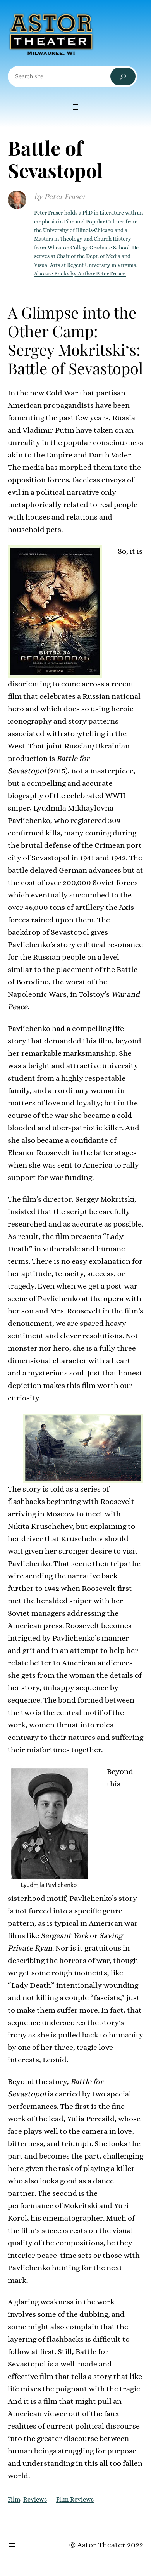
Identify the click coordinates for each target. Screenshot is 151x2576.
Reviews (35, 2499)
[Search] (123, 77)
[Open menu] (75, 107)
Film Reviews (75, 2499)
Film (14, 2499)
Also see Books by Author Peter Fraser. (80, 274)
